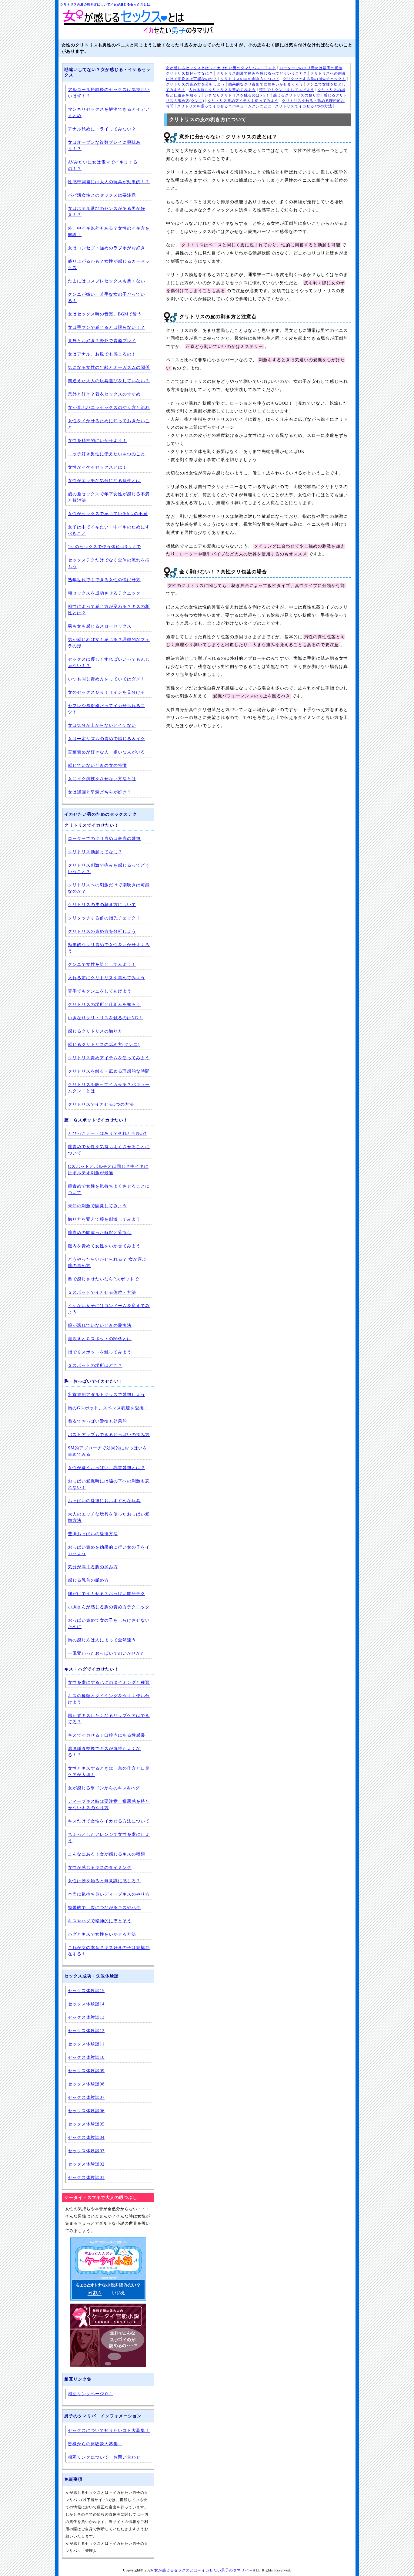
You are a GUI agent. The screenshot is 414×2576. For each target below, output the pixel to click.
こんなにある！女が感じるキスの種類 (107, 1854)
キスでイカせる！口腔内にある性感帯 (107, 1735)
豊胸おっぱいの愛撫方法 (93, 1534)
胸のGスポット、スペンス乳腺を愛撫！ (108, 1408)
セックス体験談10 (86, 2057)
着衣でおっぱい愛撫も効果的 (97, 1421)
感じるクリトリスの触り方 (297, 95)
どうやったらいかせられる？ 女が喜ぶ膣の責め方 (107, 1263)
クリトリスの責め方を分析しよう (195, 84)
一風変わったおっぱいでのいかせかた (107, 1653)
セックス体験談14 (86, 2004)
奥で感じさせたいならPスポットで (103, 1279)
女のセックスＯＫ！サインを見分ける (107, 692)
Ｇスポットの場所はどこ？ (95, 1366)
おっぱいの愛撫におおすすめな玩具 (104, 1501)
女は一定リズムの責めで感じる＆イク (107, 739)
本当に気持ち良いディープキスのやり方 (109, 1894)
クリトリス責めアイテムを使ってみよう (243, 101)
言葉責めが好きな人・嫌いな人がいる (107, 752)
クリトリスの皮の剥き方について (250, 79)
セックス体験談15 (86, 1991)
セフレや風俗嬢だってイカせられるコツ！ (107, 709)
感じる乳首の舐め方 (88, 1580)
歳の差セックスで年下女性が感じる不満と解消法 (109, 497)
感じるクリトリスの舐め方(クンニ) (104, 1045)
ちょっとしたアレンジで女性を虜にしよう (109, 1838)
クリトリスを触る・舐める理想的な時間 (109, 1071)
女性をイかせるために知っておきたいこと (109, 424)
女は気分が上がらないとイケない (102, 725)
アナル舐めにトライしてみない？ (102, 129)
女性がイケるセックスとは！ (97, 467)
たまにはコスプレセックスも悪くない (107, 281)
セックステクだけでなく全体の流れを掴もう (109, 563)
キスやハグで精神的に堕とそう (100, 1921)
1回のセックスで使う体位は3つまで (104, 547)
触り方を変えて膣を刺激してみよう (104, 1219)
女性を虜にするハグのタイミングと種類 (109, 1682)
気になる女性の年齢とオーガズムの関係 (109, 368)
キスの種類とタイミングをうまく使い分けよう (109, 1699)
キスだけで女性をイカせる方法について (109, 1821)
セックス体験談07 (86, 2097)
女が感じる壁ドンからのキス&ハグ (104, 1788)
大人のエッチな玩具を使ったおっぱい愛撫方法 (109, 1517)
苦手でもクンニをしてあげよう (287, 90)
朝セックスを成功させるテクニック (104, 593)
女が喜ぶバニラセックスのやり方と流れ (109, 408)
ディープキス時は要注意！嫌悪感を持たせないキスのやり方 (109, 1805)
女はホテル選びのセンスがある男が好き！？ (107, 212)
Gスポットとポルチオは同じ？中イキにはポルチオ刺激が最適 (108, 1170)
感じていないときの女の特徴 (97, 765)
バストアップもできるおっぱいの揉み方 (109, 1435)
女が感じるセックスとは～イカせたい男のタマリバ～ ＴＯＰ (221, 68)
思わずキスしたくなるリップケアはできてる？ (109, 1719)
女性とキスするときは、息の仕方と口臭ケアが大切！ (109, 1772)
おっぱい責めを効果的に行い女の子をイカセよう (109, 1550)
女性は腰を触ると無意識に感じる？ (104, 1881)
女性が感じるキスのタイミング (100, 1868)
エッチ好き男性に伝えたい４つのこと (107, 454)
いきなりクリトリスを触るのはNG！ (237, 95)
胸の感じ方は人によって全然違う (102, 1640)
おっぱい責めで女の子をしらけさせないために (109, 1623)
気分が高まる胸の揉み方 (93, 1567)
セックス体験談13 (86, 2017)
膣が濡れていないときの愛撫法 (100, 1325)
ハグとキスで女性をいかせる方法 (102, 1934)
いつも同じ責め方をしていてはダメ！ (107, 679)
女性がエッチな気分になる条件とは (104, 481)
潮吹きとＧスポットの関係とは (100, 1339)
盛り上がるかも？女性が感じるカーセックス (109, 265)
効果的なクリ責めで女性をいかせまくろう (266, 84)
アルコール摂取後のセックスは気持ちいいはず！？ (109, 93)
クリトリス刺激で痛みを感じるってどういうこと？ (262, 73)
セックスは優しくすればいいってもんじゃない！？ (109, 663)
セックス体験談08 (86, 2084)
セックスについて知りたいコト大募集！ (109, 2431)
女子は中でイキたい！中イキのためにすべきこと (109, 530)
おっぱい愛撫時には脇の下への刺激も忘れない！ (109, 1484)
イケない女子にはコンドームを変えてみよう (109, 1309)
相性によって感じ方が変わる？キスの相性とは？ (109, 610)
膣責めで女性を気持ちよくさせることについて (109, 1150)
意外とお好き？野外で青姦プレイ (102, 341)
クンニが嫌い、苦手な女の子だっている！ (107, 298)
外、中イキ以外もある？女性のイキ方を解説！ (109, 231)
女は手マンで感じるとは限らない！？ (107, 327)
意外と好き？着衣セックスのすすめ (104, 394)
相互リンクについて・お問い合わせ (104, 2457)
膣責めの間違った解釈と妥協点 (100, 1233)
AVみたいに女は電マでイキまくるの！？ (103, 165)
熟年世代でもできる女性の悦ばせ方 (104, 580)
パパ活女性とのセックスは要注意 (102, 195)
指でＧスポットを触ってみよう (100, 1352)
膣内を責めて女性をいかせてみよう (104, 1246)
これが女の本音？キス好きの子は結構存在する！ (109, 1951)
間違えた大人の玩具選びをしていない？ (109, 381)
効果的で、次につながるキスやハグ (104, 1908)
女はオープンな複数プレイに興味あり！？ (104, 146)
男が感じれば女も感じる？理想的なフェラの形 (109, 643)
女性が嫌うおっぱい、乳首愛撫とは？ (107, 1468)
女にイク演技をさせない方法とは (102, 779)
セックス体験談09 (86, 2071)
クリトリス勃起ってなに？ (189, 73)
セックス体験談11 (86, 2044)
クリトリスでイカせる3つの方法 (304, 106)
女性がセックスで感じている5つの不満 (108, 514)
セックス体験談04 (86, 2138)
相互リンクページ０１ (91, 2394)
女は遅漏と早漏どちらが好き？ (100, 792)
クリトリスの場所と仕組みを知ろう (104, 1005)
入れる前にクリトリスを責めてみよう (222, 90)
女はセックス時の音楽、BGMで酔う (105, 314)
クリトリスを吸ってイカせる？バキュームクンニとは (224, 106)
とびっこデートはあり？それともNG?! (107, 1133)
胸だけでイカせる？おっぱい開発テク (107, 1594)
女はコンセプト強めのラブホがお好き (107, 248)
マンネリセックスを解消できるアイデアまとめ (109, 113)
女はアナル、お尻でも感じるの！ (102, 354)
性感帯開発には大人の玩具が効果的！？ (109, 182)
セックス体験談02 (86, 2164)
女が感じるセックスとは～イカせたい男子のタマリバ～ (204, 2570)
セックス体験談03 (86, 2151)
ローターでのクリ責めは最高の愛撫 (311, 68)
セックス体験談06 (86, 2111)
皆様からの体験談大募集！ (95, 2444)
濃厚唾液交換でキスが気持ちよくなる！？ (104, 1752)
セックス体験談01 (86, 2178)
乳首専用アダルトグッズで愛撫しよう (107, 1395)
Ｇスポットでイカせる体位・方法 (102, 1292)
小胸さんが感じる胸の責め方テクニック (109, 1607)
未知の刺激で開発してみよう (97, 1206)
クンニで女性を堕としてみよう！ (102, 964)
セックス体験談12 (86, 2031)
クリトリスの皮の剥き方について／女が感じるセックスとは (105, 4)
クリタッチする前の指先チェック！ (314, 79)
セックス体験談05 (86, 2124)
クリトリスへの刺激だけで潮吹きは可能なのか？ (109, 888)
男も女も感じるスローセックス (100, 626)
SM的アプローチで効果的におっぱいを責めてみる (108, 1451)
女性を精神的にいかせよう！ (97, 441)
